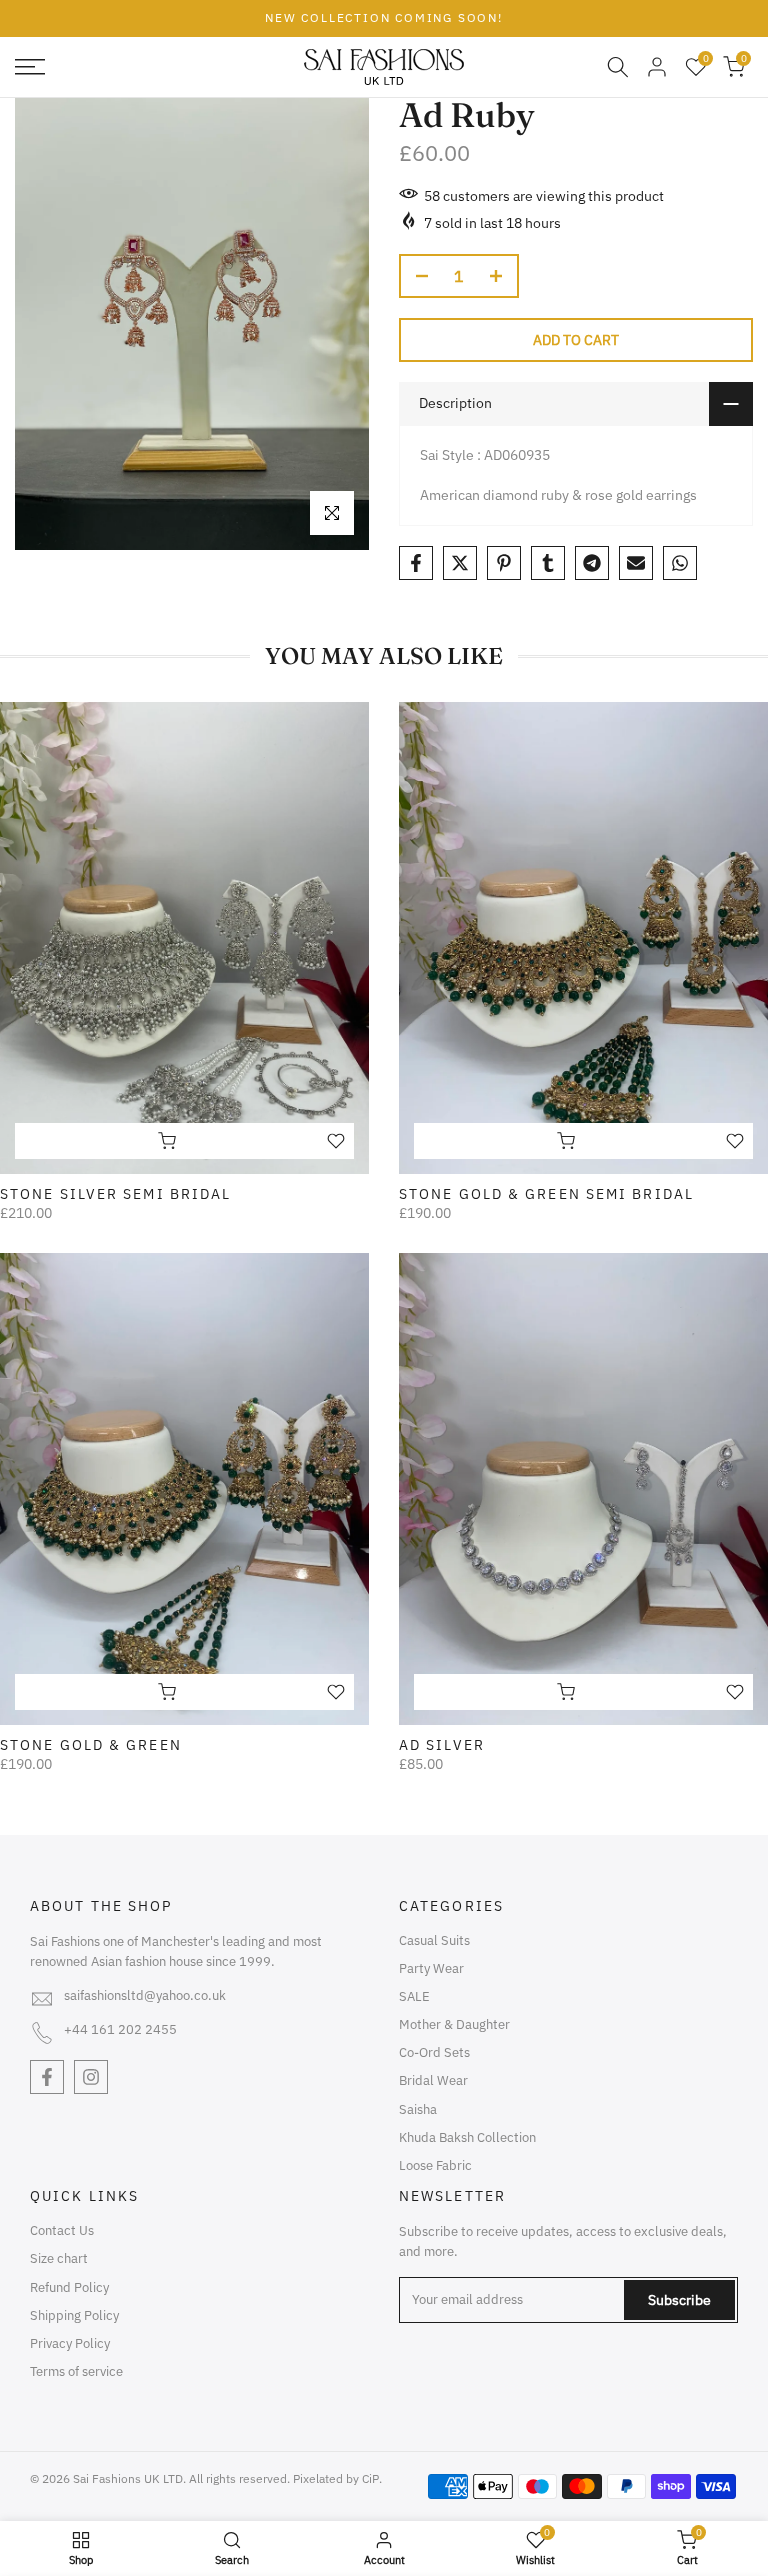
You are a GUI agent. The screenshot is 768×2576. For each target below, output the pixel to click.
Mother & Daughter (454, 2024)
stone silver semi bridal (115, 1194)
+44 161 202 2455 (120, 2029)
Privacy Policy (70, 2343)
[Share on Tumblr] (548, 563)
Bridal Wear (433, 2080)
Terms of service (76, 2371)
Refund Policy (69, 2287)
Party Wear (431, 1968)
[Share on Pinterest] (504, 563)
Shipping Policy (74, 2315)
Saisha (418, 2109)
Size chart (59, 2258)
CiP (370, 2478)
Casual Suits (434, 1940)
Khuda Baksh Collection (467, 2137)
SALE (414, 1996)
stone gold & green (91, 1745)
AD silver (442, 1745)
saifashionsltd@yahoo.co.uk (145, 1995)
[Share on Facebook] (416, 563)
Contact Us (62, 2230)
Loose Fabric (435, 2165)
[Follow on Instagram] (91, 2077)
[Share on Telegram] (592, 563)
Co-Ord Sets (434, 2052)
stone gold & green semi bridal (546, 1194)
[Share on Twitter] (460, 563)
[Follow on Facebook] (47, 2077)
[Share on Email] (636, 563)
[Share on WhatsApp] (680, 563)
